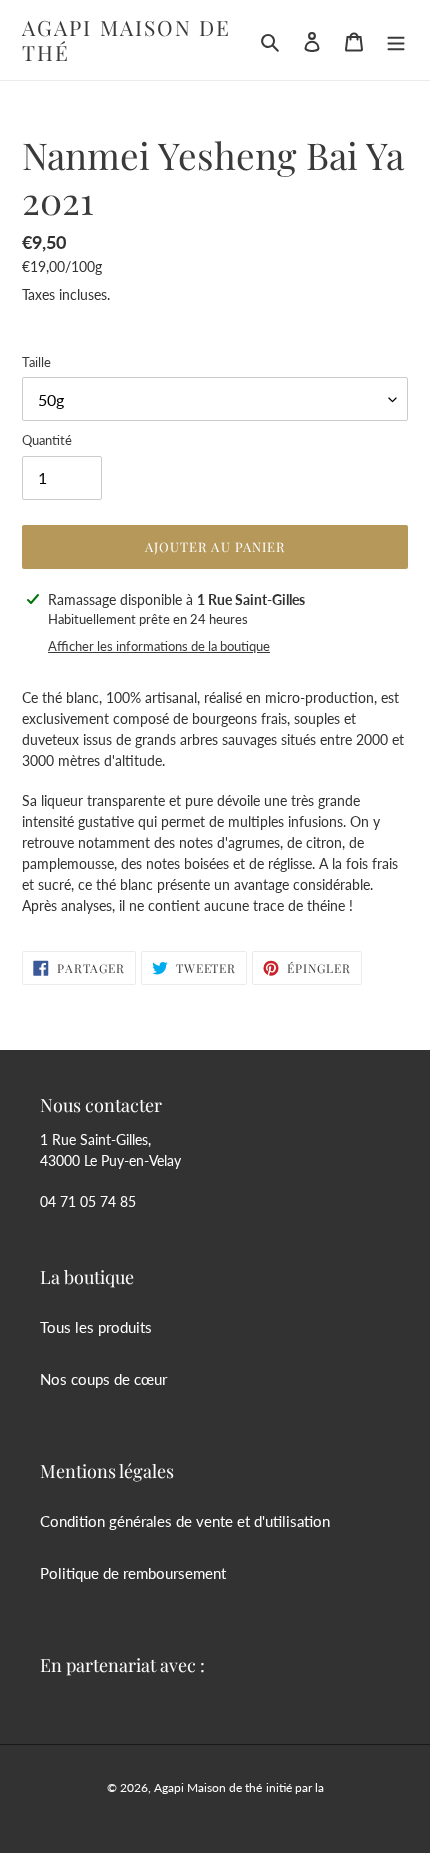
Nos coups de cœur (103, 1379)
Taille (36, 362)
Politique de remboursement (133, 1573)
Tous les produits (96, 1327)
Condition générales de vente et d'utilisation (185, 1521)
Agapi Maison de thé (127, 40)
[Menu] (396, 40)
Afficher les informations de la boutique (159, 646)
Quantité (47, 440)
